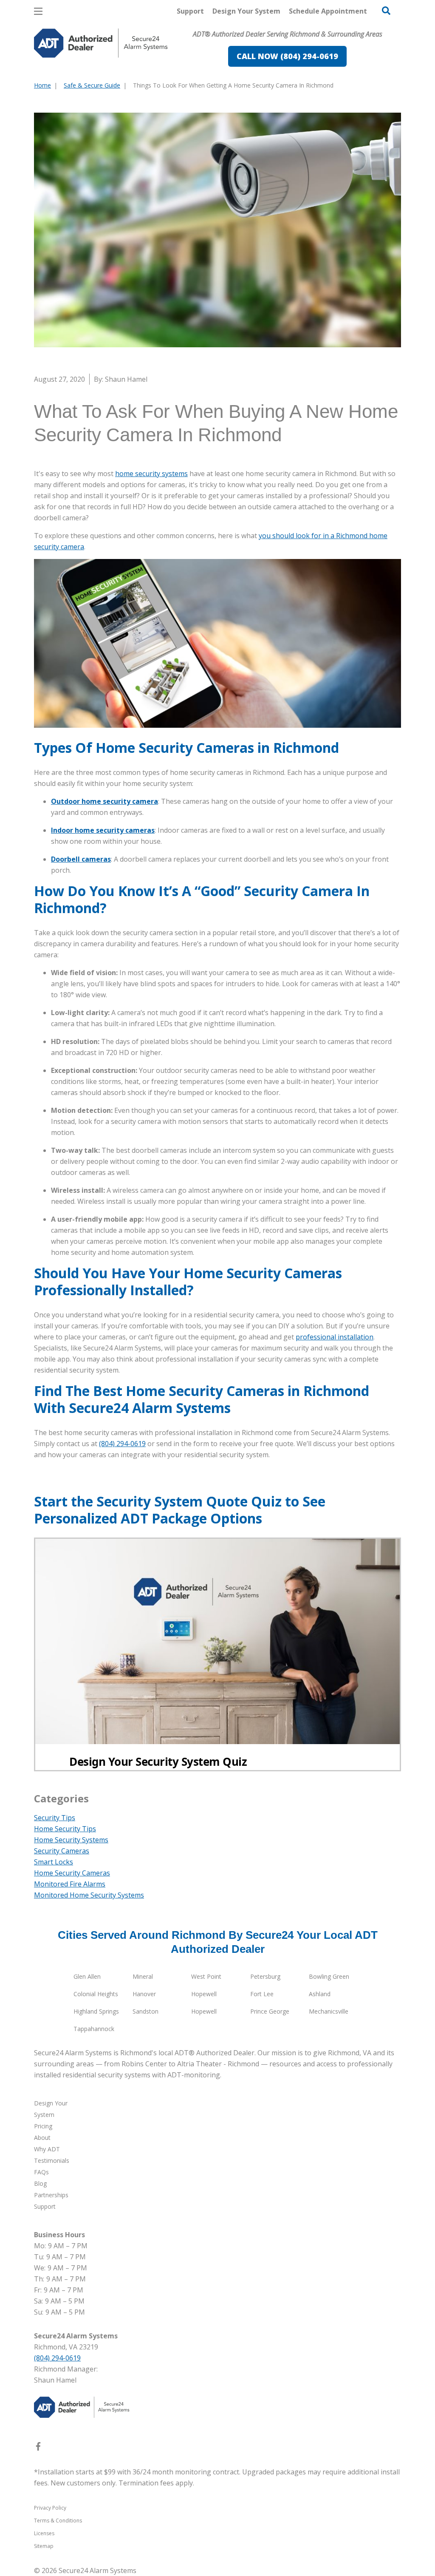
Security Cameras (62, 1851)
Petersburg (265, 1976)
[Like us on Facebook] (38, 2448)
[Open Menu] (38, 11)
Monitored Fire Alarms (70, 1884)
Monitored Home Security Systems (89, 1895)
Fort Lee (262, 1994)
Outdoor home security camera (105, 801)
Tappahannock (94, 2029)
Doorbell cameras (81, 859)
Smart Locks (54, 1862)
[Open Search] (386, 11)
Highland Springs (96, 2011)
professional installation (335, 1337)
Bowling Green (329, 1976)
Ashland (320, 1994)
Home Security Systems (71, 1840)
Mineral (143, 1976)
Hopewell (204, 1994)
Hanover (144, 1994)
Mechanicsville (329, 2011)
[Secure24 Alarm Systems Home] (101, 43)
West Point (206, 1976)
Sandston (145, 2011)
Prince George (270, 2011)
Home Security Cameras (72, 1873)
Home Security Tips (65, 1829)
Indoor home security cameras (103, 830)
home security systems (151, 474)
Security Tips (55, 1818)
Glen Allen (87, 1976)
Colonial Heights (96, 1994)
